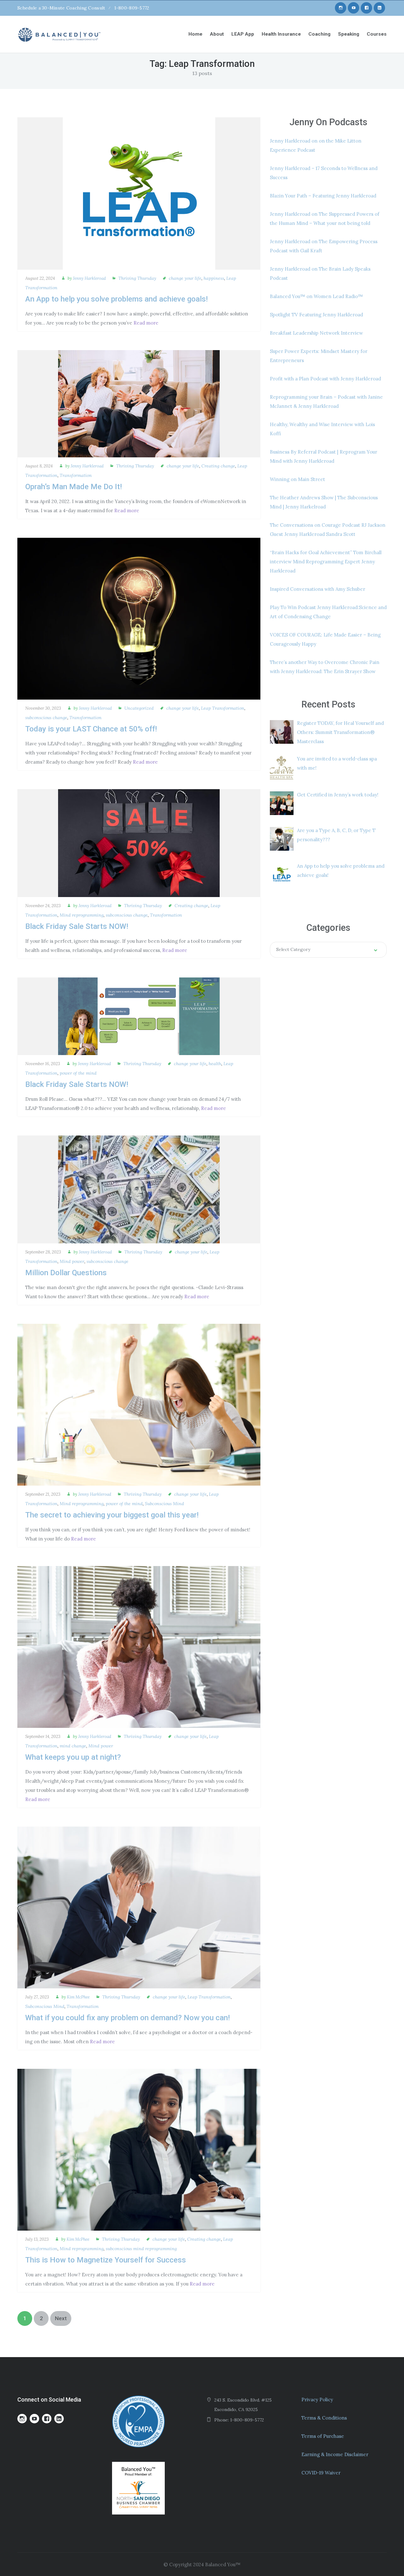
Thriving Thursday (137, 278)
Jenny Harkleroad (89, 278)
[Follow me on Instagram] (341, 8)
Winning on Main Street (297, 479)
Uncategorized (139, 708)
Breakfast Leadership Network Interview (316, 333)
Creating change (218, 466)
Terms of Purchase (323, 2436)
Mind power (72, 1261)
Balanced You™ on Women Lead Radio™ (316, 296)
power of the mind (78, 1073)
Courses (377, 34)
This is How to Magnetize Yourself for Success (106, 2260)
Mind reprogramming (82, 915)
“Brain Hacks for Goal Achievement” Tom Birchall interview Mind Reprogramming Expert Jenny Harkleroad (326, 562)
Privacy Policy (317, 2400)
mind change (73, 1746)
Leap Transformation (223, 708)
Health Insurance (281, 34)
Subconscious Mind (164, 1504)
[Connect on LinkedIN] (379, 8)
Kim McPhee (78, 1997)
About (217, 34)
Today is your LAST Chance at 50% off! (91, 729)
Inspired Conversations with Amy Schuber (318, 589)
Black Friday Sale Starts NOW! (77, 926)
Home (195, 34)
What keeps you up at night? (73, 1757)
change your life (185, 278)
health (215, 1064)
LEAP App (243, 34)
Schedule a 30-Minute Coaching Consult (61, 8)
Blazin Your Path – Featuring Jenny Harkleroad (323, 196)
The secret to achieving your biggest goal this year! (112, 1515)
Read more (146, 323)
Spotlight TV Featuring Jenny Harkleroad (316, 315)
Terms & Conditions (324, 2418)
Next (61, 2318)
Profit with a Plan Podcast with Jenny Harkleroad (325, 379)
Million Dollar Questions (66, 1273)
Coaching (319, 34)
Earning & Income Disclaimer (335, 2454)
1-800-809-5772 (132, 8)
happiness (214, 278)
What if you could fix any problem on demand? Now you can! (128, 2018)
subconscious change (46, 718)
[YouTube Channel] (353, 8)
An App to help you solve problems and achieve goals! (116, 299)
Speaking (349, 34)
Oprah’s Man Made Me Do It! (74, 487)
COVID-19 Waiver (321, 2473)
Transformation (76, 475)
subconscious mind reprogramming (141, 2249)
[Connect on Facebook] (366, 8)
